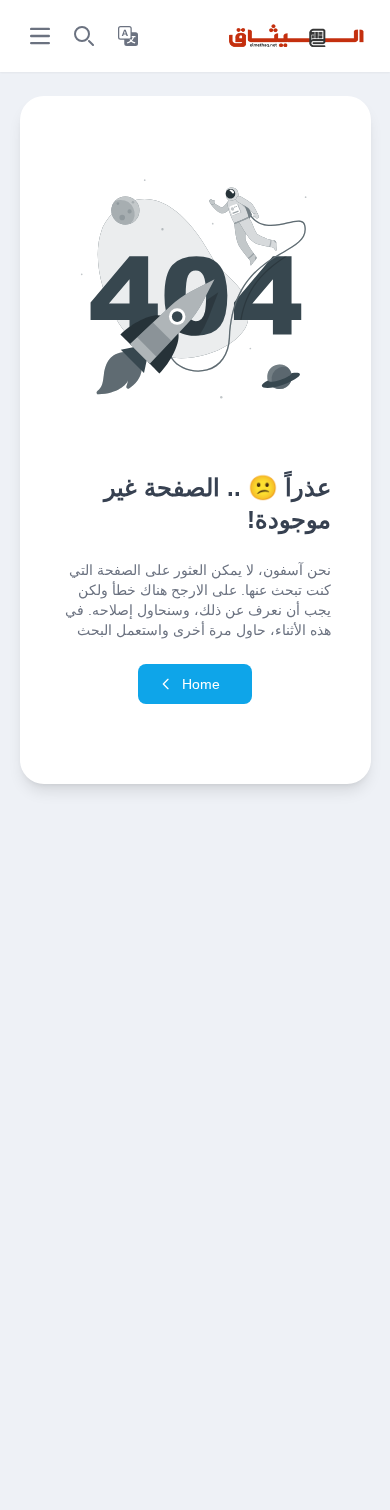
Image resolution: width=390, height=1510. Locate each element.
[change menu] (40, 36)
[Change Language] (128, 36)
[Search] (84, 36)
